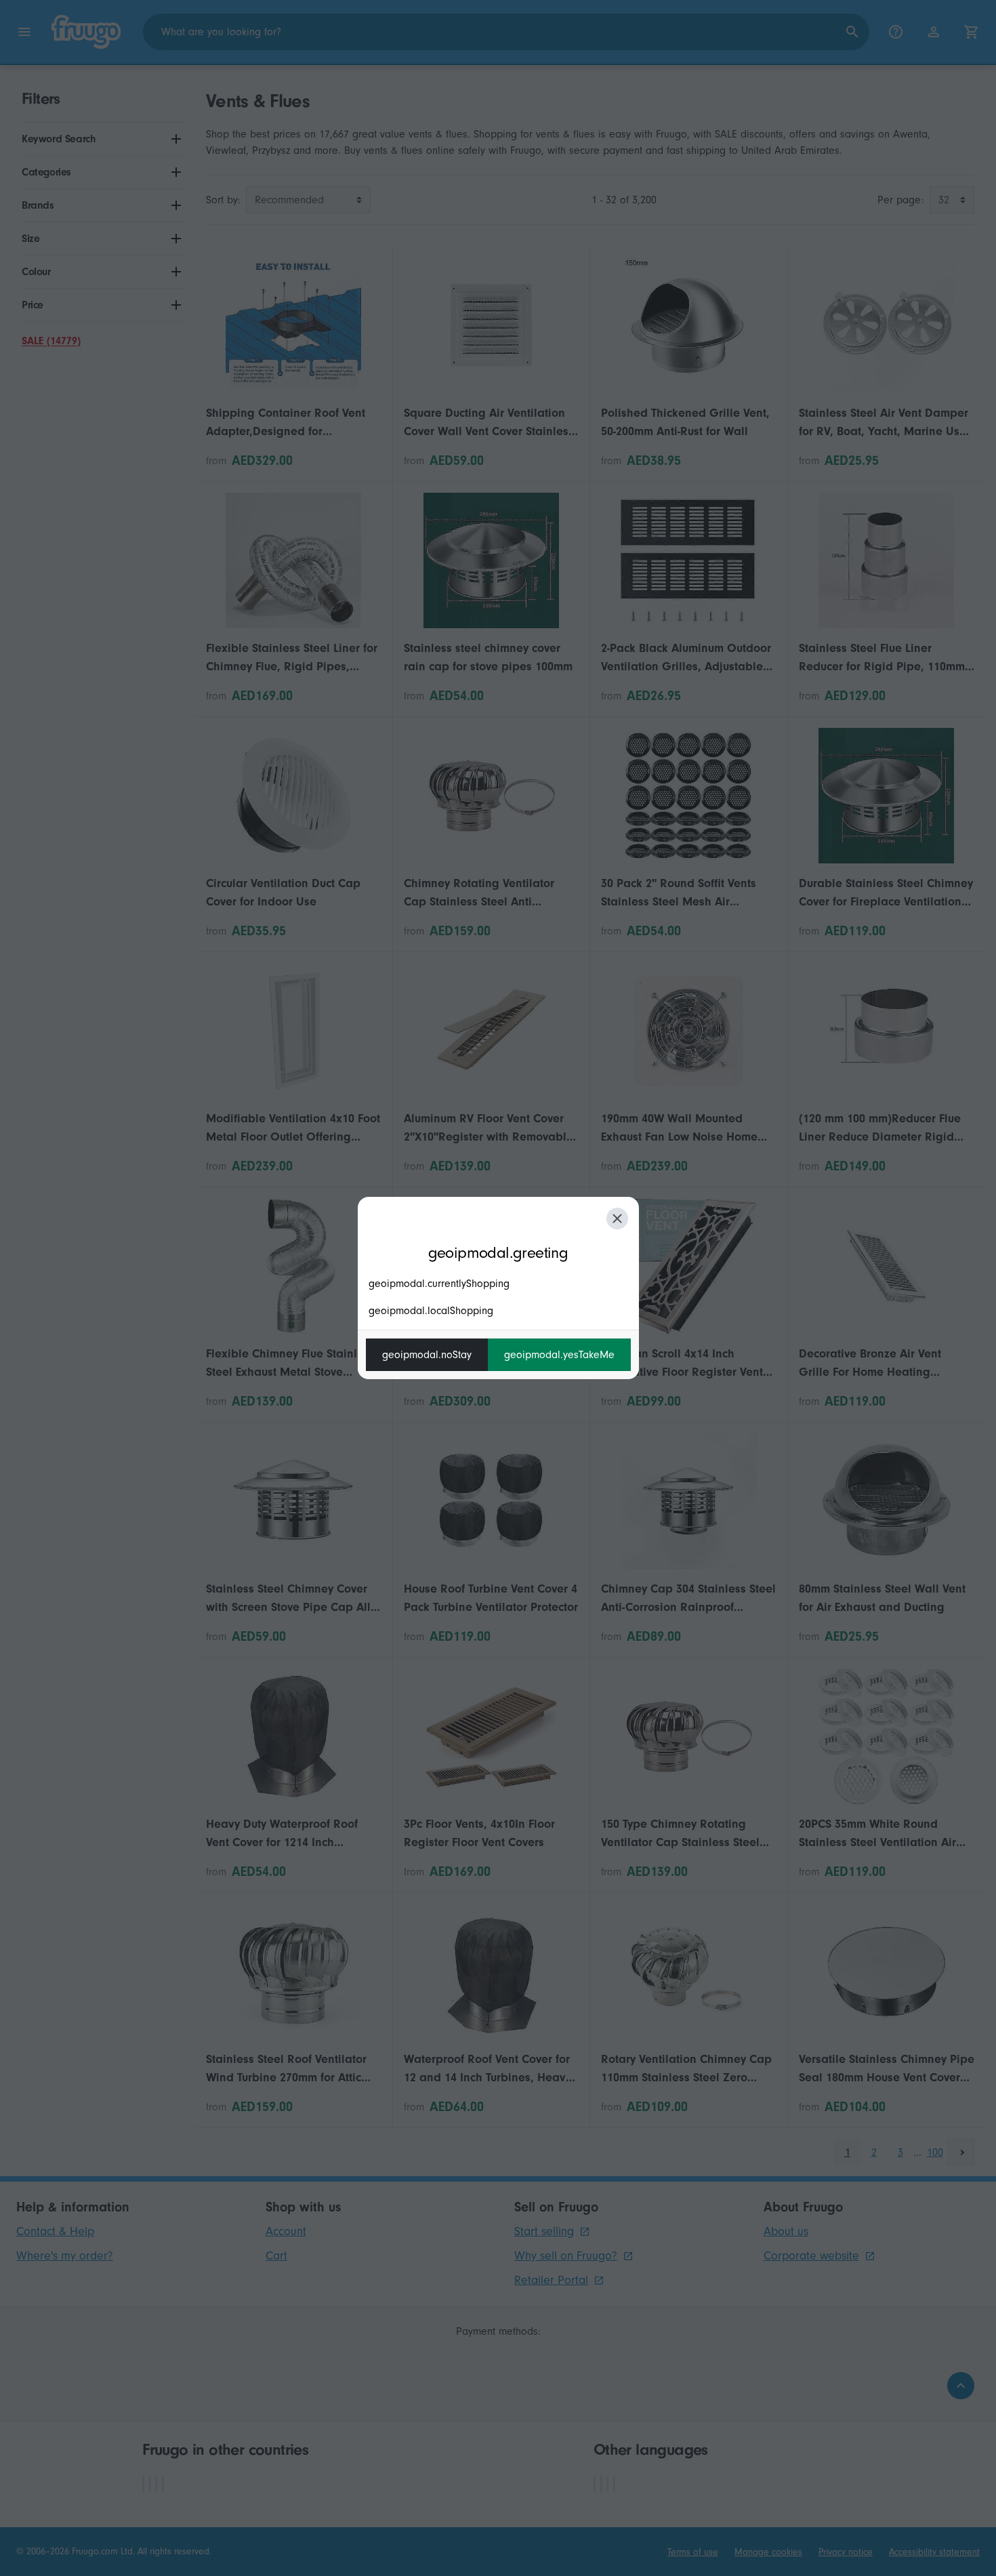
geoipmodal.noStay (427, 1355)
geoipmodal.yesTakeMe (559, 1355)
